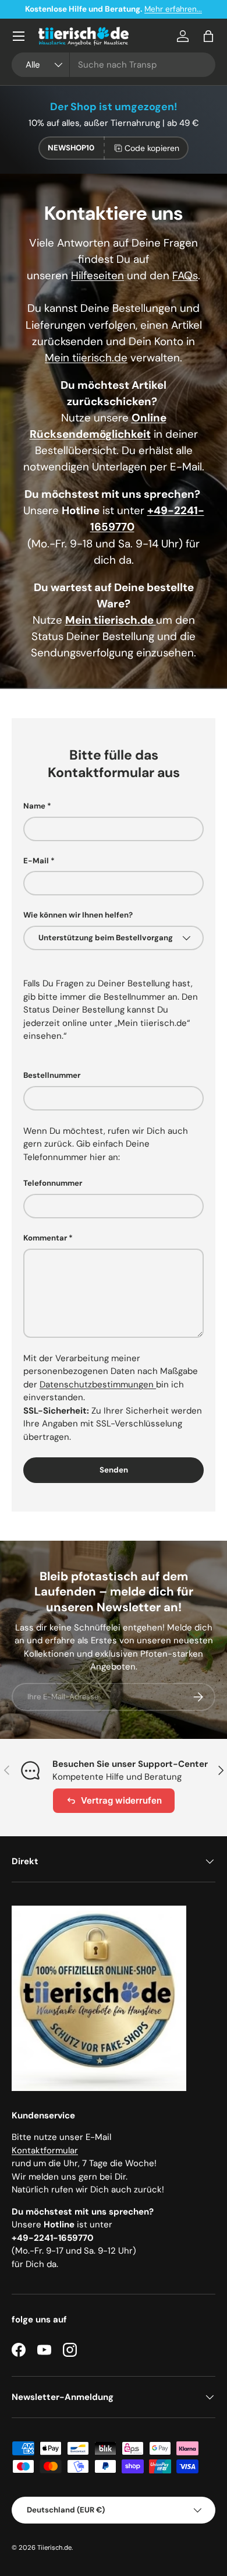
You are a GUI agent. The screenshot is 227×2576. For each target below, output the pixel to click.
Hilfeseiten (97, 275)
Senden (114, 1470)
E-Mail (36, 861)
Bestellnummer (52, 1075)
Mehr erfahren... (173, 9)
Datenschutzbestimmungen (98, 1384)
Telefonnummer (53, 1183)
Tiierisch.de (54, 2547)
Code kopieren (152, 148)
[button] (208, 36)
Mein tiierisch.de (86, 358)
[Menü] (19, 36)
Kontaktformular (45, 2150)
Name (34, 806)
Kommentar (45, 1238)
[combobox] (114, 65)
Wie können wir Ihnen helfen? (78, 915)
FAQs (185, 275)
